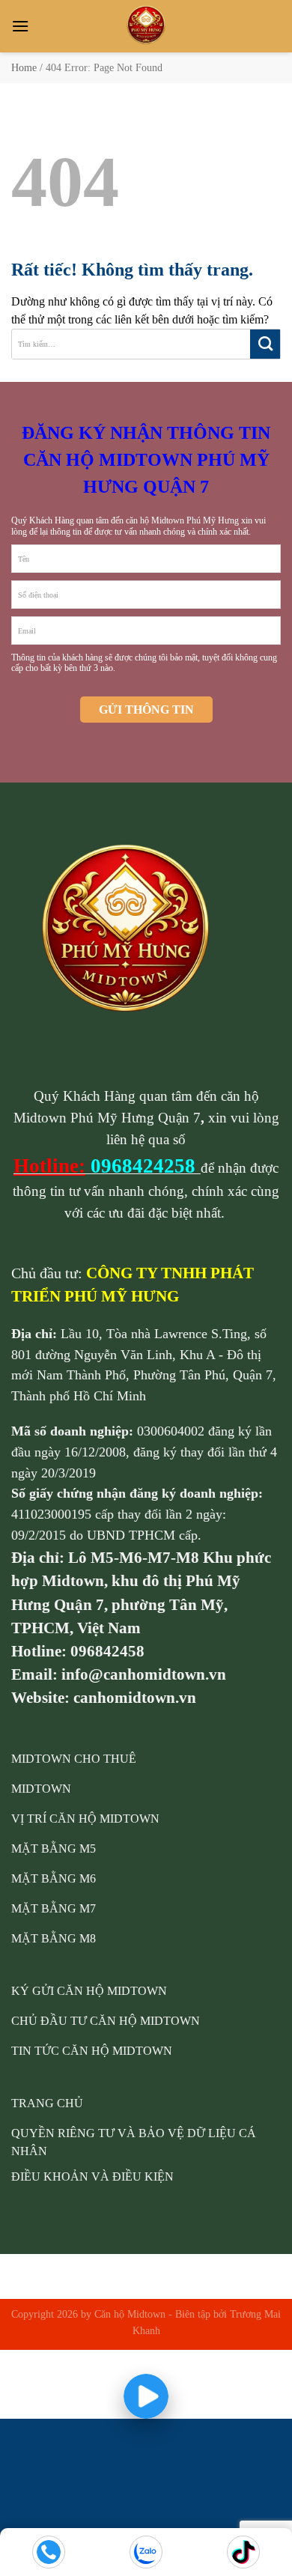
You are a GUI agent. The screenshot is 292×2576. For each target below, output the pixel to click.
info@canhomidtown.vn (144, 1674)
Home (24, 68)
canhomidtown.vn (135, 1697)
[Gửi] (265, 344)
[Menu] (20, 26)
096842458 (107, 1651)
